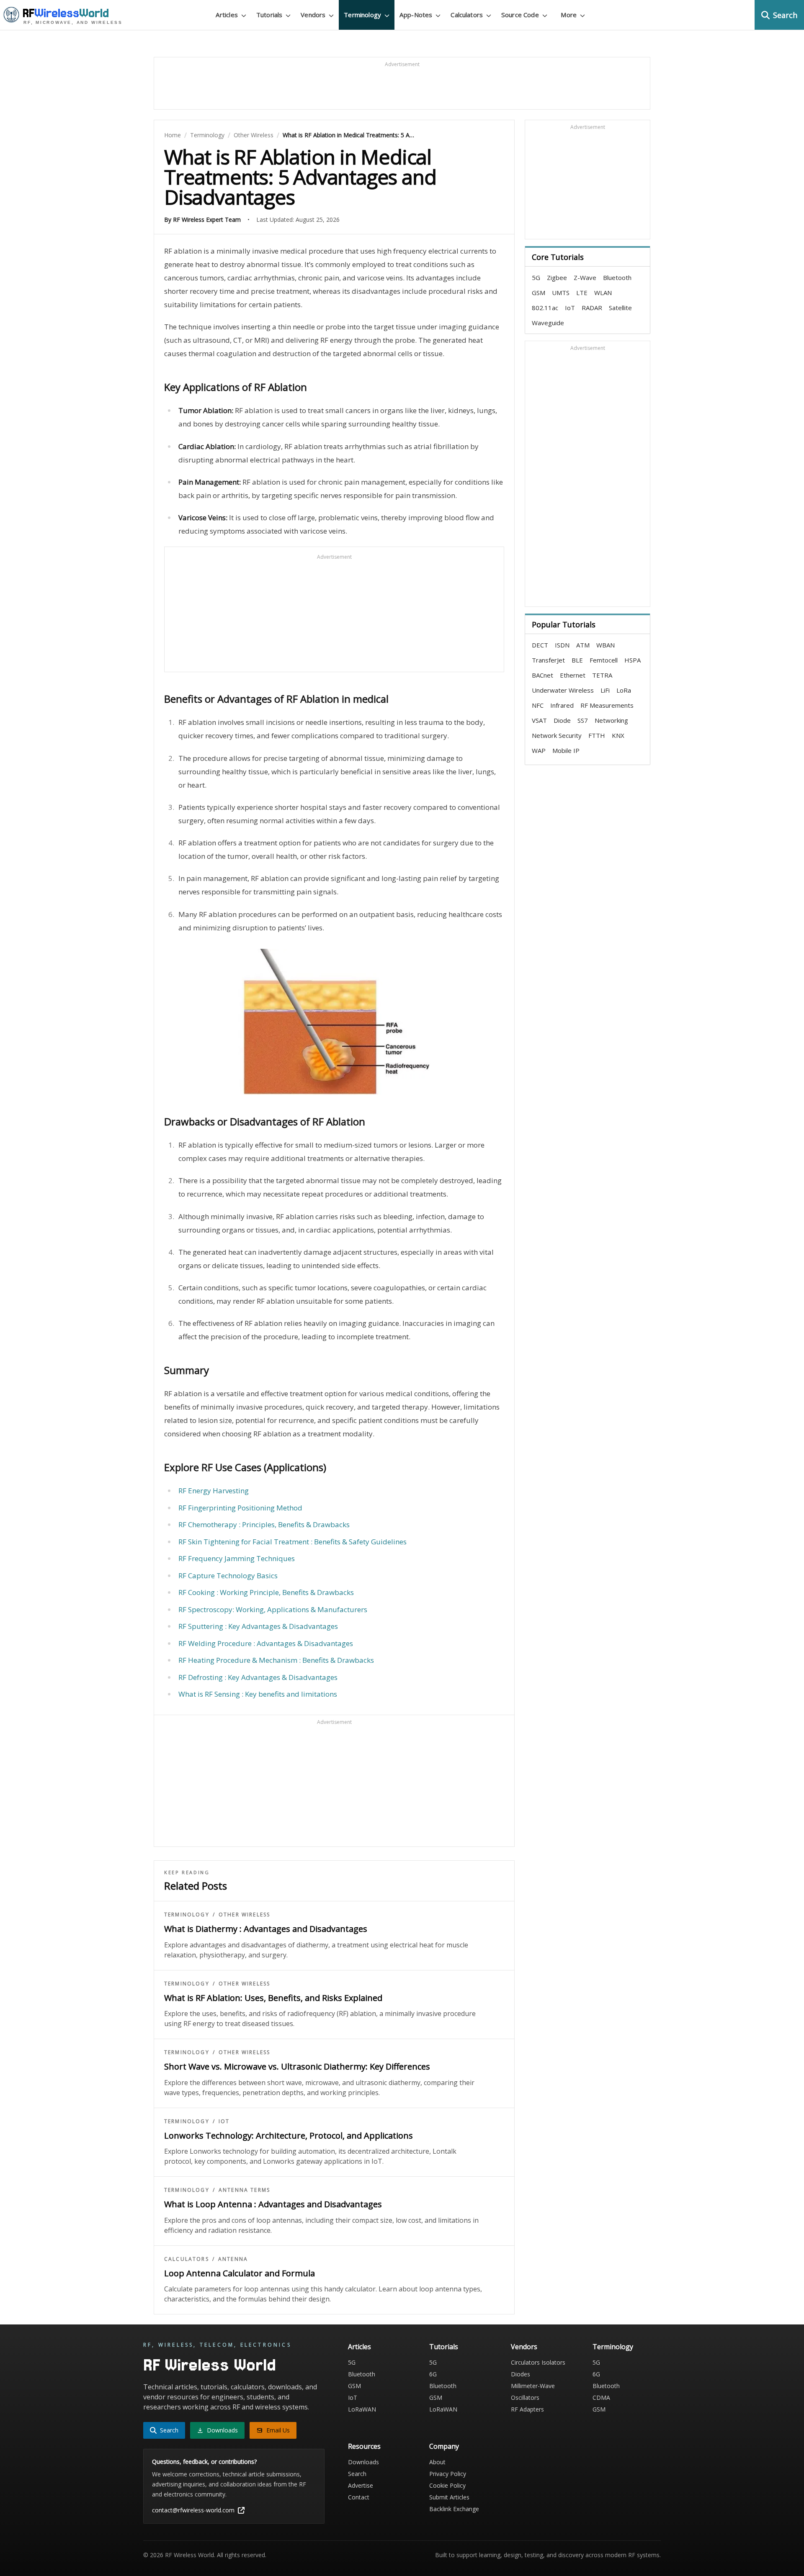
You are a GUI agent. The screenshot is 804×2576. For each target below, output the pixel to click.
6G (433, 2374)
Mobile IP (566, 750)
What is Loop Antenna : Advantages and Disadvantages (273, 2204)
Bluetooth (617, 277)
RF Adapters (527, 2409)
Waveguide (548, 323)
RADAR (592, 308)
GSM (539, 293)
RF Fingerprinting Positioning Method (240, 1508)
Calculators (187, 2259)
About (437, 2462)
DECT (540, 645)
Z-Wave (585, 277)
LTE (582, 293)
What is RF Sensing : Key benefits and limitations (258, 1694)
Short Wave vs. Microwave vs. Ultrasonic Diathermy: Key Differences (297, 2066)
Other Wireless (254, 135)
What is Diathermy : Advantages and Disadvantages (266, 1929)
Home (173, 135)
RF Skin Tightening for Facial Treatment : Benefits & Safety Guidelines (292, 1542)
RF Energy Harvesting (214, 1491)
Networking (611, 720)
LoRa (624, 690)
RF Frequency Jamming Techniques (237, 1558)
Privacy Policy (448, 2474)
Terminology (207, 135)
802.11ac (545, 308)
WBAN (606, 645)
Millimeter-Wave (533, 2386)
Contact (359, 2497)
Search (357, 2474)
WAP (539, 750)
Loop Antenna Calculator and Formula (240, 2273)
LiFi (605, 690)
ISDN (562, 645)
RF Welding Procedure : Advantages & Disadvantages (266, 1643)
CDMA (601, 2398)
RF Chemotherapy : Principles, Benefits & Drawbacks (264, 1524)
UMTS (561, 293)
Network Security (557, 735)
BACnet (542, 675)
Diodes (521, 2374)
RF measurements (607, 705)
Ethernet (573, 675)
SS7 (583, 720)
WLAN (603, 293)
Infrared (562, 705)
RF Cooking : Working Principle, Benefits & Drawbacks (266, 1592)
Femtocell (604, 660)
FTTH (597, 735)
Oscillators (525, 2398)
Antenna (233, 2259)
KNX (618, 735)
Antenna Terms (244, 2190)
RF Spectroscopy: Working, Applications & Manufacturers (273, 1609)
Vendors (524, 2347)
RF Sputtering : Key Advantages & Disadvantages (258, 1626)
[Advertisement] (402, 87)
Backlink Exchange (454, 2509)
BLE (577, 660)
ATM (583, 645)
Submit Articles (449, 2497)
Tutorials (444, 2347)
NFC (538, 705)
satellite (620, 308)
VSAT (539, 720)
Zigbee (557, 277)
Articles (359, 2347)
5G (536, 277)
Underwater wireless (563, 690)
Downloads (363, 2462)
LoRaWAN (362, 2409)
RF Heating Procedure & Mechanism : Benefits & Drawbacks (276, 1660)
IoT (224, 2121)
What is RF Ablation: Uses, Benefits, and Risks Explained (273, 1998)
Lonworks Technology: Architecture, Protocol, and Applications (289, 2136)
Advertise (361, 2485)
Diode (562, 720)
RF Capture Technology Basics (228, 1576)
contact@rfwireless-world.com (193, 2510)
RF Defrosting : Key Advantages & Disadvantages (258, 1677)
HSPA (633, 660)
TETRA (602, 675)
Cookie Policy (447, 2485)
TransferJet (548, 660)
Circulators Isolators (538, 2362)
